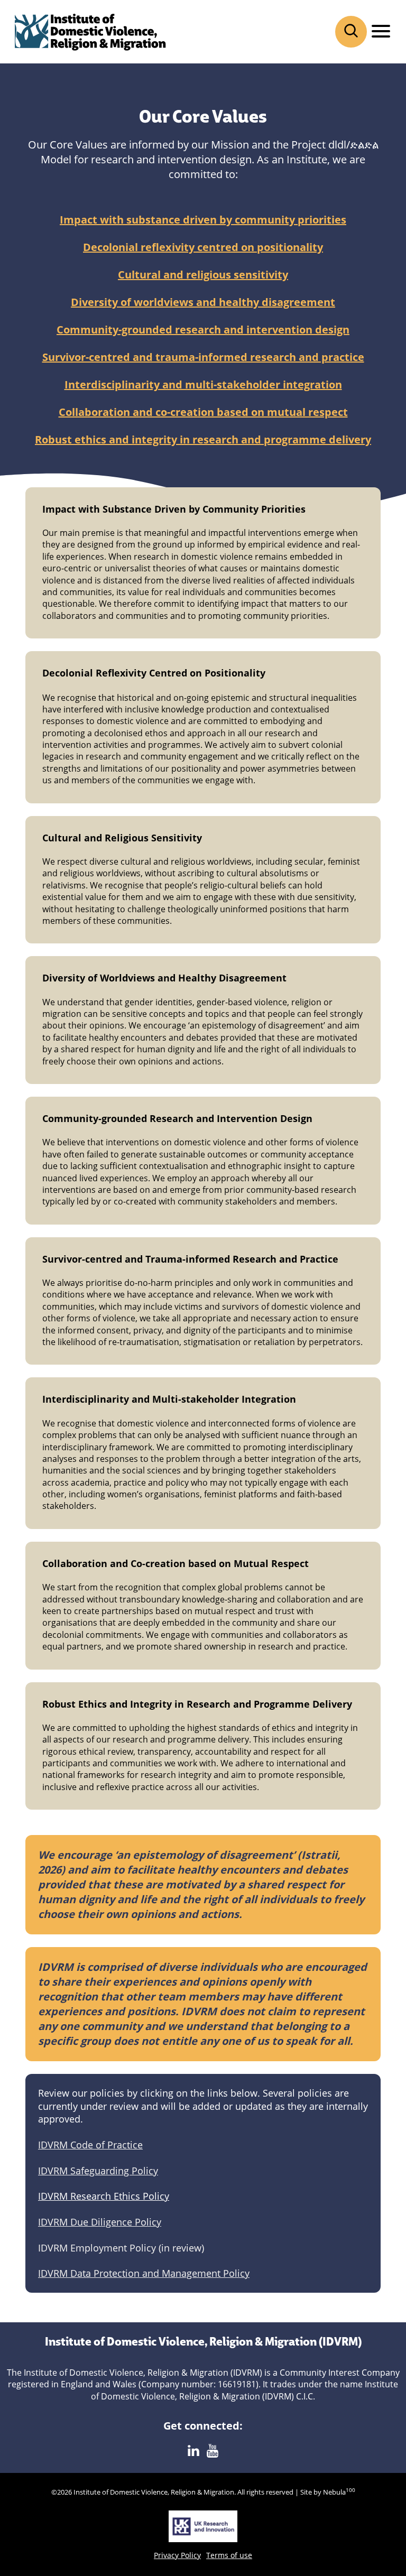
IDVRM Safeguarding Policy (98, 2171)
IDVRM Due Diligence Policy (100, 2222)
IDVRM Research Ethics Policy (104, 2196)
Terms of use (229, 2555)
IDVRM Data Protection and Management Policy (144, 2273)
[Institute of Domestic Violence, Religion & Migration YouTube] (213, 2451)
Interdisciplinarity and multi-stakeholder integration (203, 384)
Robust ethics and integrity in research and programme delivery (203, 439)
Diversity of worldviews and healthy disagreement (203, 302)
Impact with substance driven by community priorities (203, 220)
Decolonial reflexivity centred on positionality (203, 247)
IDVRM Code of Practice (90, 2145)
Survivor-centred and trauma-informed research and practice (203, 357)
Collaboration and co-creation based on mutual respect (203, 412)
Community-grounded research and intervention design (203, 330)
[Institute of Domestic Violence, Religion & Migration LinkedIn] (193, 2451)
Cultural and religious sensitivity (203, 275)
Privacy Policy (177, 2555)
